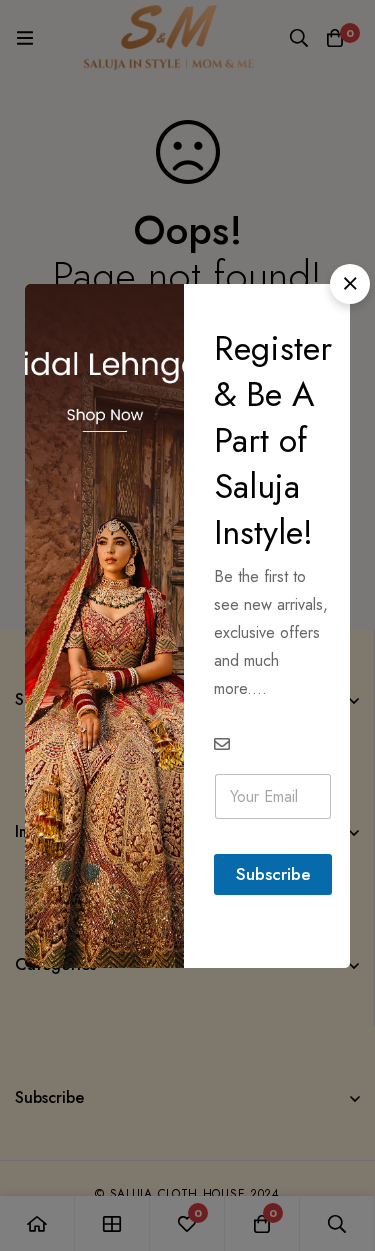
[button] (350, 284)
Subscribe (273, 874)
